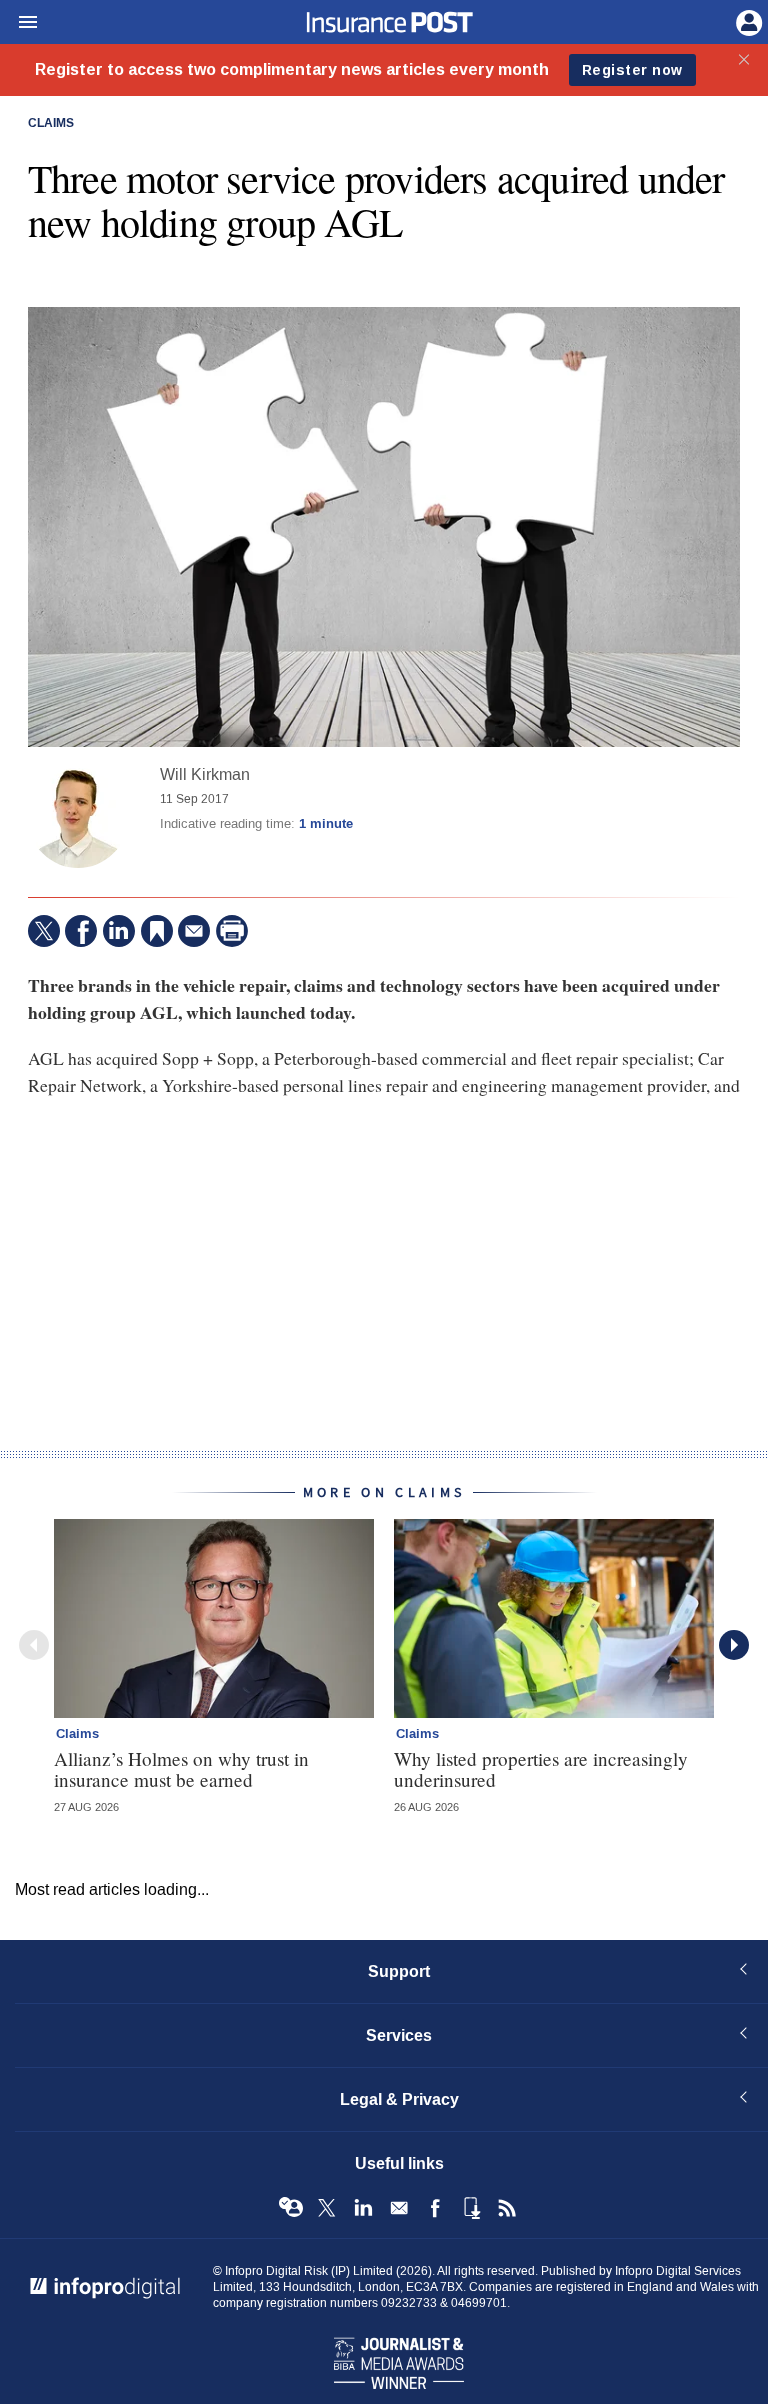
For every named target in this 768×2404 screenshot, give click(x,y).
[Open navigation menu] (19, 23)
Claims (51, 124)
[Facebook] (81, 931)
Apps (471, 2208)
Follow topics (291, 2208)
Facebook (435, 2208)
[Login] (747, 21)
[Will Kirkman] (78, 818)
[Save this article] (157, 931)
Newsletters (399, 2208)
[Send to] (194, 931)
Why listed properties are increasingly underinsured (541, 1769)
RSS (507, 2208)
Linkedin (363, 2208)
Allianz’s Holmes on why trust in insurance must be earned (181, 1769)
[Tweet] (44, 931)
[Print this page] (232, 931)
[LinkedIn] (119, 931)
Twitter (327, 2208)
